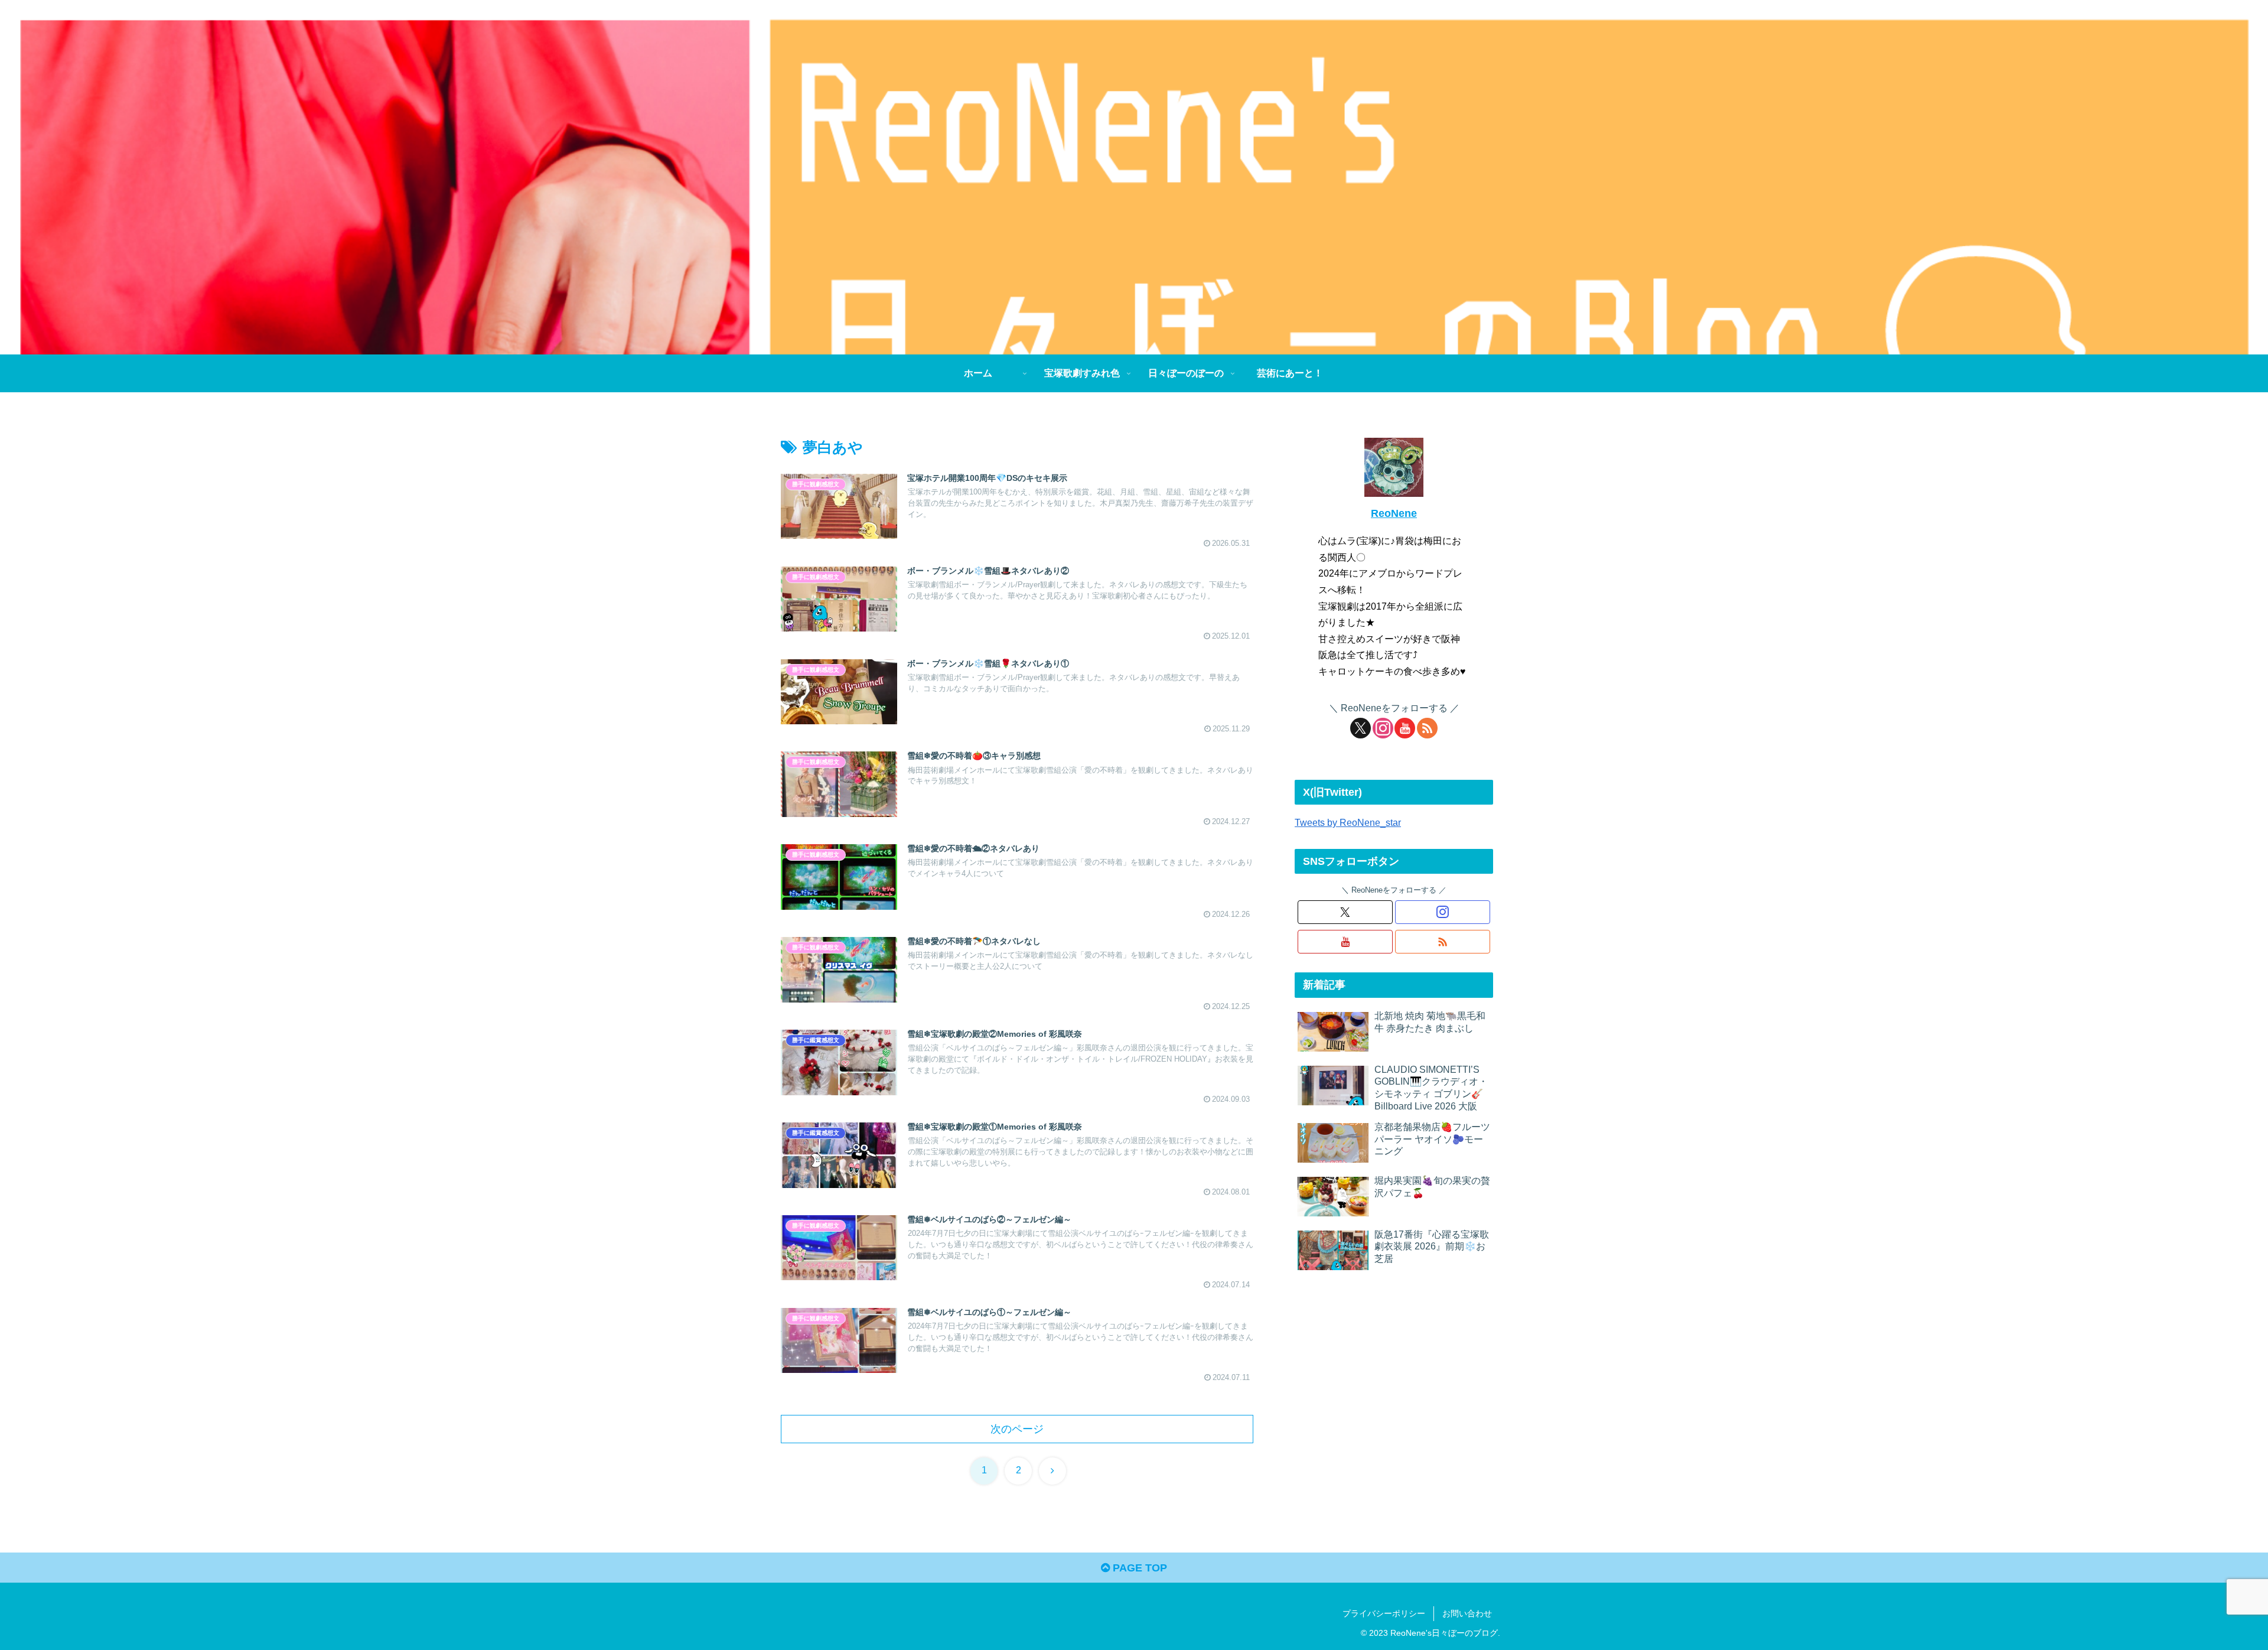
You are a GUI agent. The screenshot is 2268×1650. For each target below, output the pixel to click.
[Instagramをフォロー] (1383, 728)
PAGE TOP (1138, 1568)
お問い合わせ (1467, 1613)
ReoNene (1394, 513)
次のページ (1017, 1429)
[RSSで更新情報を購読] (1427, 728)
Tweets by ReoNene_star (1348, 822)
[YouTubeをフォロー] (1405, 728)
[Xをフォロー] (1361, 728)
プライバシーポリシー (1384, 1613)
